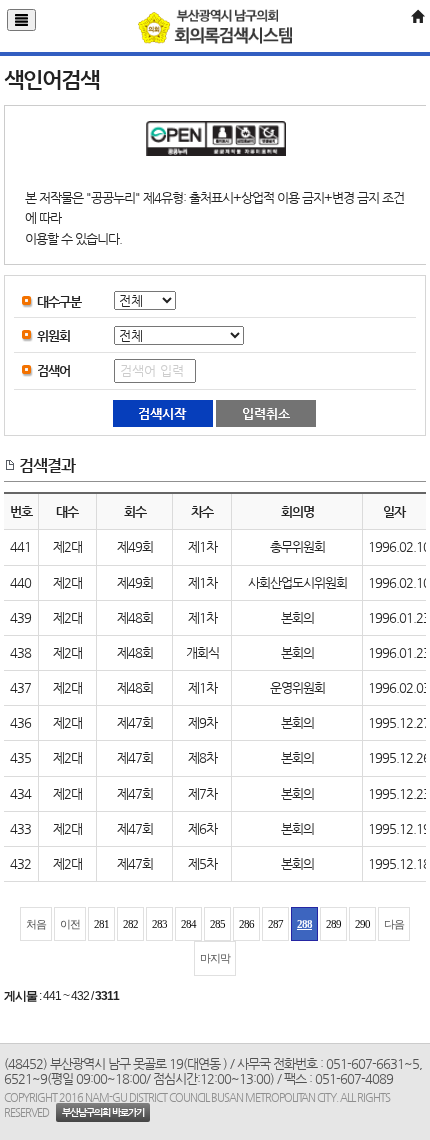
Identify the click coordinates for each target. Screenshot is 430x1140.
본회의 (297, 617)
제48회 (135, 617)
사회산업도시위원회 (297, 582)
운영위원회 (297, 687)
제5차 (202, 863)
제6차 (202, 828)
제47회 (135, 722)
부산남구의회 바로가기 (103, 1112)
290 (362, 924)
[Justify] (21, 20)
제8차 (202, 757)
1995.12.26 (399, 757)
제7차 (202, 793)
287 (275, 924)
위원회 (53, 335)
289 (333, 924)
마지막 (215, 958)
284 (188, 924)
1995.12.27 (399, 722)
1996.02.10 (399, 546)
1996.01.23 (399, 617)
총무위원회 (297, 546)
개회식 (202, 652)
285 (217, 924)
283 (159, 924)
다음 (394, 924)
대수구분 (59, 301)
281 (101, 924)
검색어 (53, 370)
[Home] (417, 17)
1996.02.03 (399, 687)
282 (130, 924)
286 (246, 924)
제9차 (202, 722)
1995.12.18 (399, 863)
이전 (70, 924)
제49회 (135, 546)
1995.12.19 (399, 828)
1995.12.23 (399, 793)
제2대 (67, 546)
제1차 (202, 546)
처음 (36, 924)
